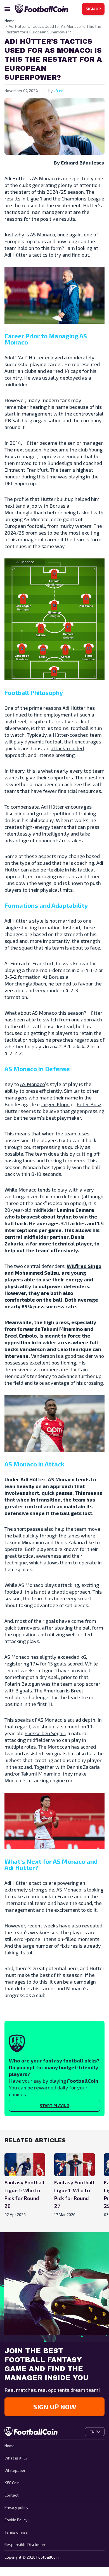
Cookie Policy (16, 2520)
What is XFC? (16, 2458)
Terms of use (16, 2532)
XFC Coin (12, 2483)
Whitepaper (15, 2470)
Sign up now (55, 2407)
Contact (12, 2495)
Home (10, 2446)
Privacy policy (16, 2507)
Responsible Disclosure (25, 2544)
